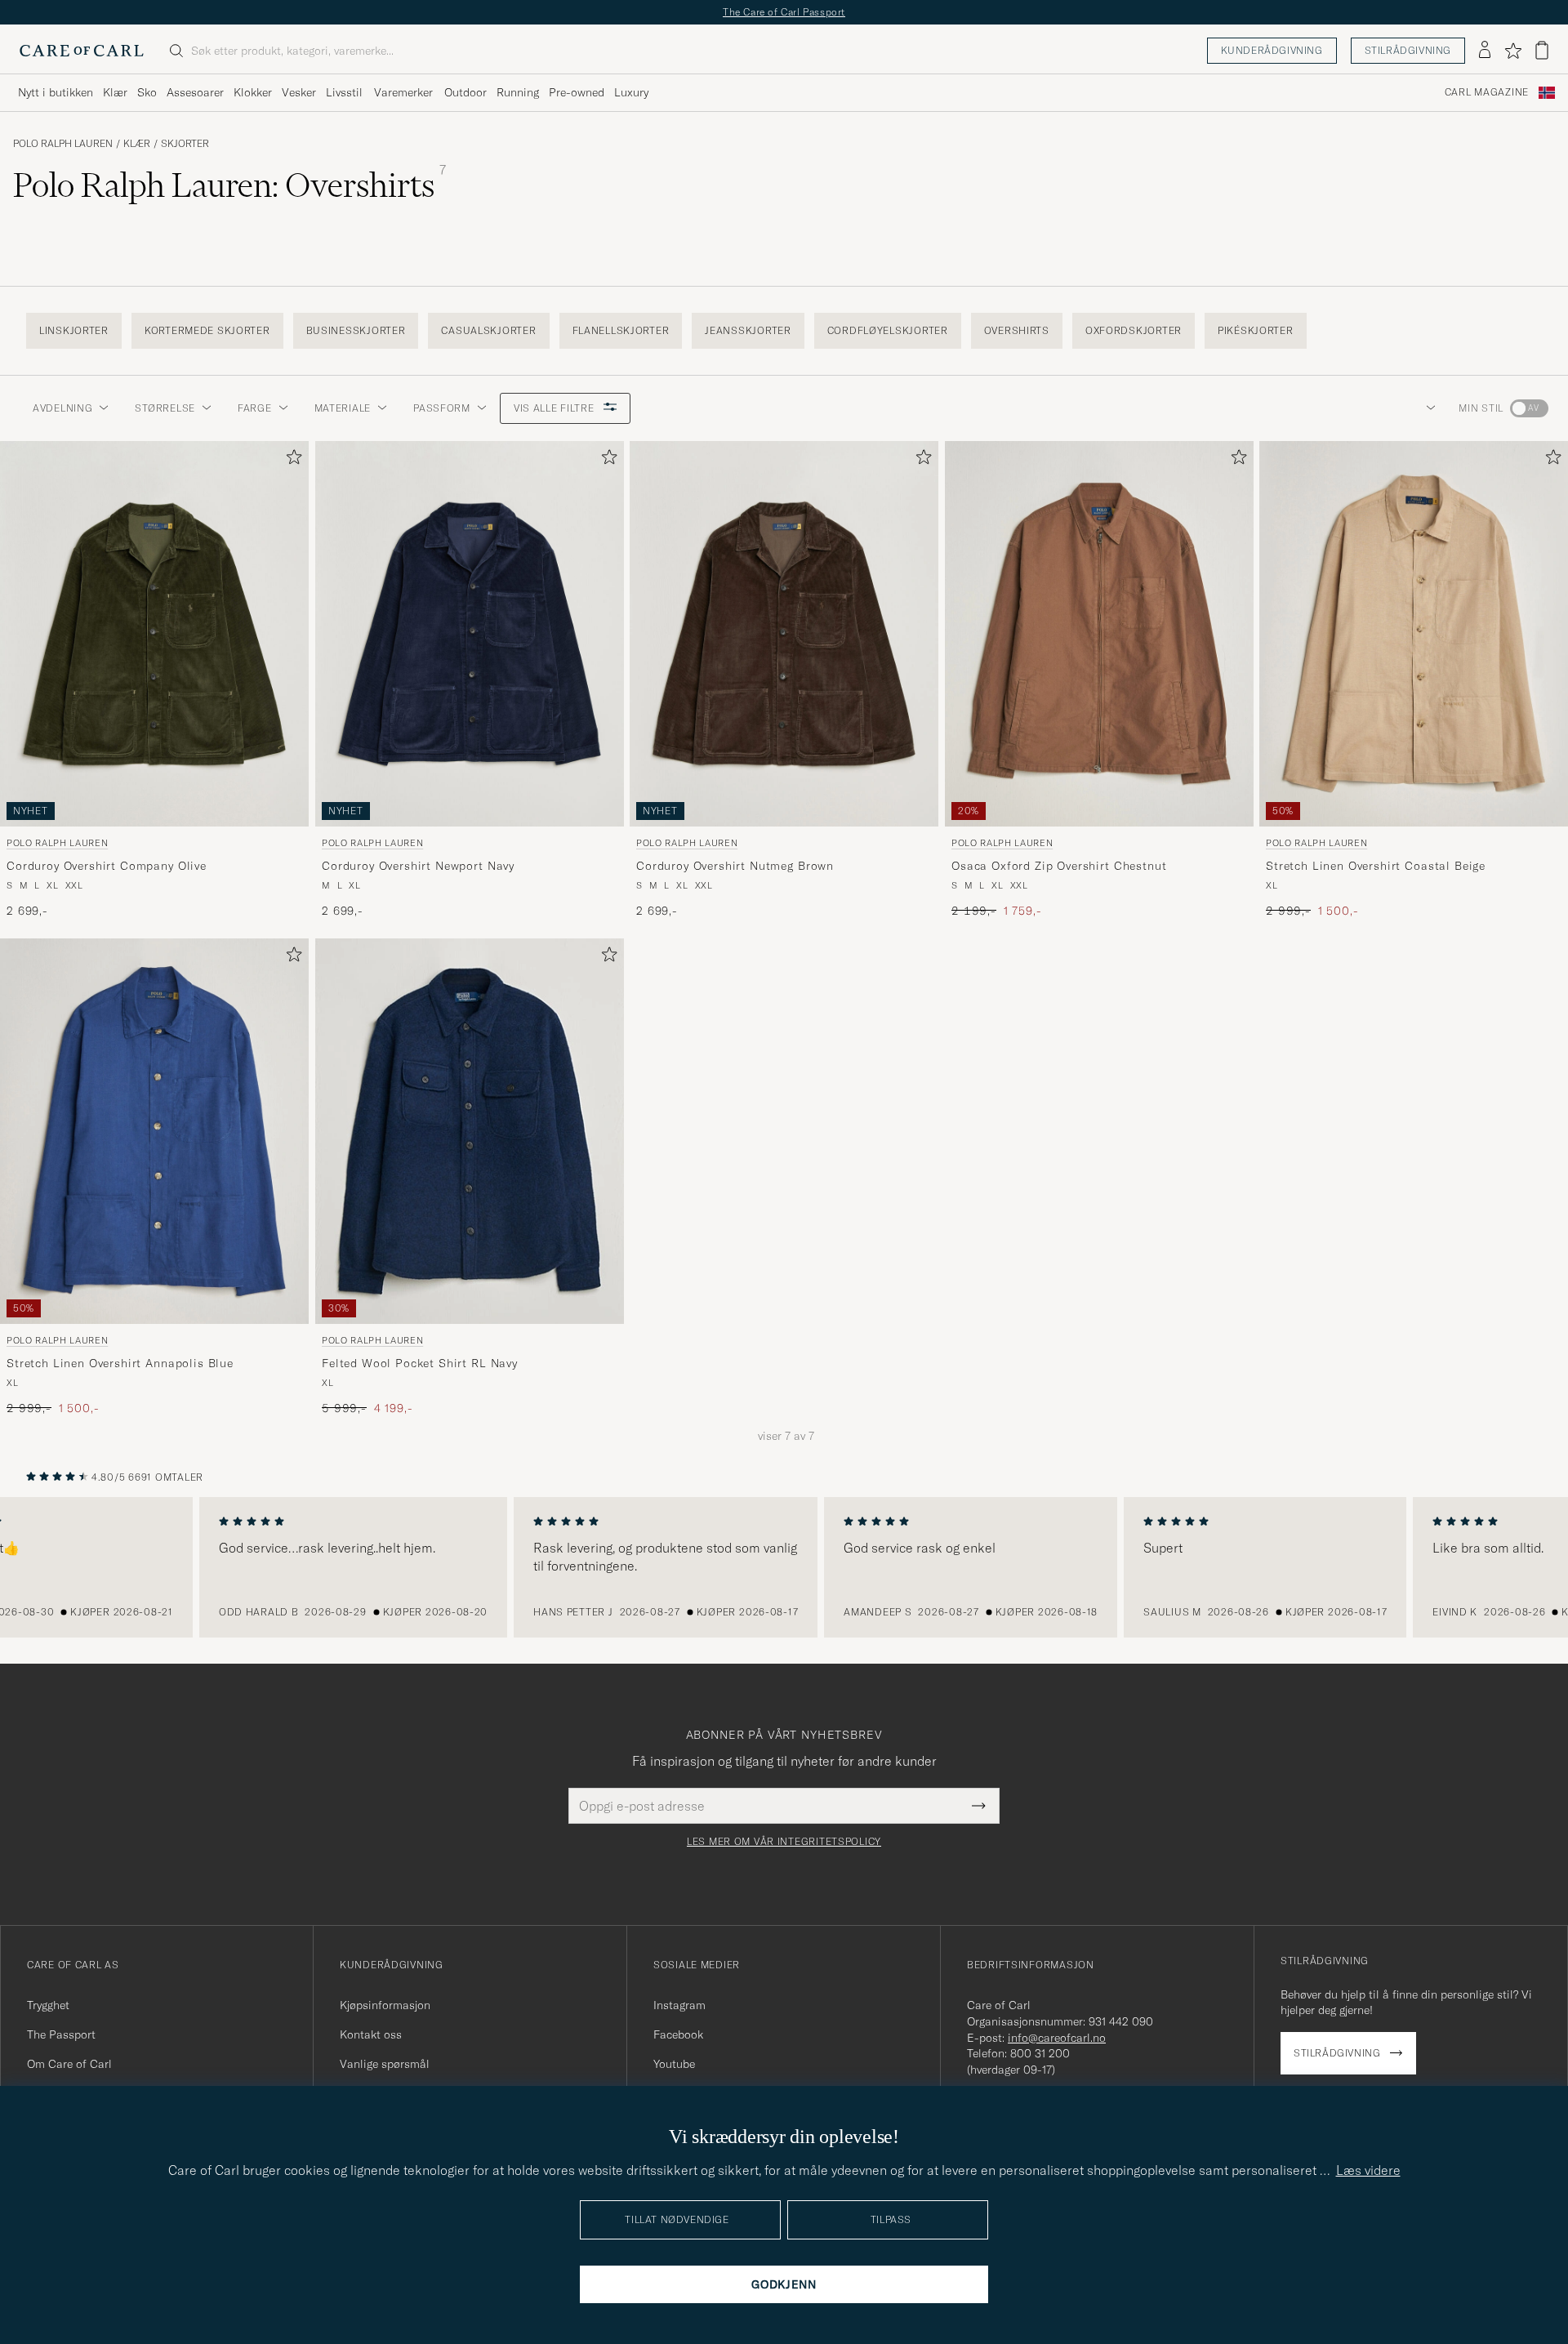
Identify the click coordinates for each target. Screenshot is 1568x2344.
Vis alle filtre (556, 408)
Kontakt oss (371, 2034)
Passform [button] (442, 408)
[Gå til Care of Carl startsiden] (82, 51)
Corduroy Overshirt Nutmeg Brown (735, 866)
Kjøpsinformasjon (385, 2005)
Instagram (679, 2005)
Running (518, 92)
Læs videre (1368, 2170)
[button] (1428, 408)
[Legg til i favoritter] (291, 460)
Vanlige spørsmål (385, 2064)
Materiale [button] (343, 408)
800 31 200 (1040, 2053)
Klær (115, 92)
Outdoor (465, 92)
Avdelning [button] (62, 408)
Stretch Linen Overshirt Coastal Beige (1376, 866)
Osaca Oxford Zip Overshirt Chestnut (1059, 866)
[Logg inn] (1485, 51)
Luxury (631, 92)
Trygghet (48, 2005)
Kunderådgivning (1272, 50)
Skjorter (185, 144)
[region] (784, 1567)
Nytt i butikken (56, 92)
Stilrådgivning (1408, 50)
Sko (147, 92)
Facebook (678, 2034)
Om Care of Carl (69, 2064)
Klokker (253, 92)
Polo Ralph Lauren (63, 144)
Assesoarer (195, 92)
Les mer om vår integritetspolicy (784, 1842)
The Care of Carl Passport (784, 12)
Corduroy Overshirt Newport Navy (418, 866)
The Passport (61, 2034)
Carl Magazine (1487, 92)
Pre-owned (577, 92)
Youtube (674, 2064)
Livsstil (344, 92)
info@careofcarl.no (1057, 2038)
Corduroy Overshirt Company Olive (107, 866)
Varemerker (403, 92)
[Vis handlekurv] (1542, 50)
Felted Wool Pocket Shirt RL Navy (420, 1363)
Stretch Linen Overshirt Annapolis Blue (120, 1363)
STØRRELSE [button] (165, 408)
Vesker (299, 92)
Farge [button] (255, 408)
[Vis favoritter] (1513, 51)
